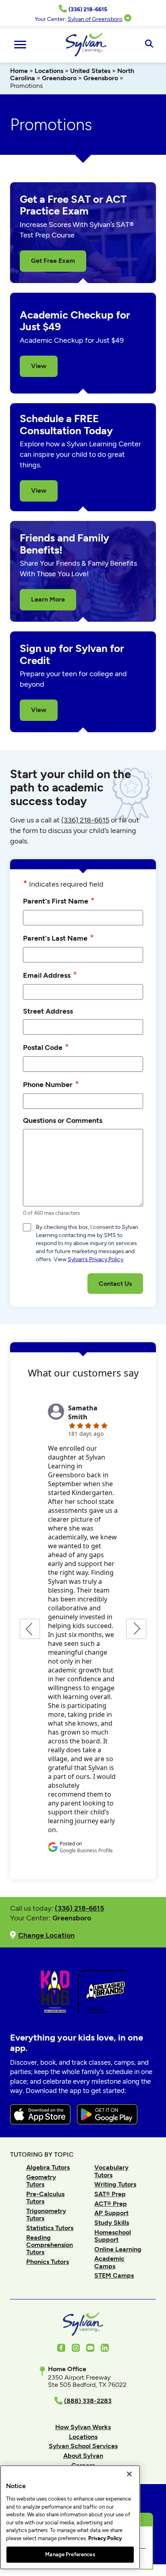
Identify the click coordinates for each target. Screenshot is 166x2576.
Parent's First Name (59, 901)
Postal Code (46, 1047)
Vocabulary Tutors (111, 2171)
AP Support (111, 2213)
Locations (49, 71)
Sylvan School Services (83, 2446)
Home (19, 71)
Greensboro (59, 78)
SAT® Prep (110, 2194)
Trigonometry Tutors (46, 2215)
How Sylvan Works (83, 2427)
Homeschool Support (113, 2236)
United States (90, 71)
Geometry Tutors (41, 2181)
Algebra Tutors (48, 2167)
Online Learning (118, 2249)
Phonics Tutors (48, 2262)
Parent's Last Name (58, 938)
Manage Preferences (70, 2554)
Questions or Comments (63, 1120)
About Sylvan (83, 2456)
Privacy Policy (105, 2538)
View (39, 366)
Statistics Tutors (50, 2228)
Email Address (50, 975)
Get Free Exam (53, 261)
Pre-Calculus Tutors (45, 2198)
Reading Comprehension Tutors (50, 2245)
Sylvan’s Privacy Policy (95, 1259)
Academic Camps (109, 2262)
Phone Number (51, 1084)
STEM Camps (114, 2275)
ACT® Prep (111, 2204)
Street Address (48, 1011)
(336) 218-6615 (85, 820)
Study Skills (112, 2223)
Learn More (48, 599)
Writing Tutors (115, 2184)
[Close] (129, 2474)
